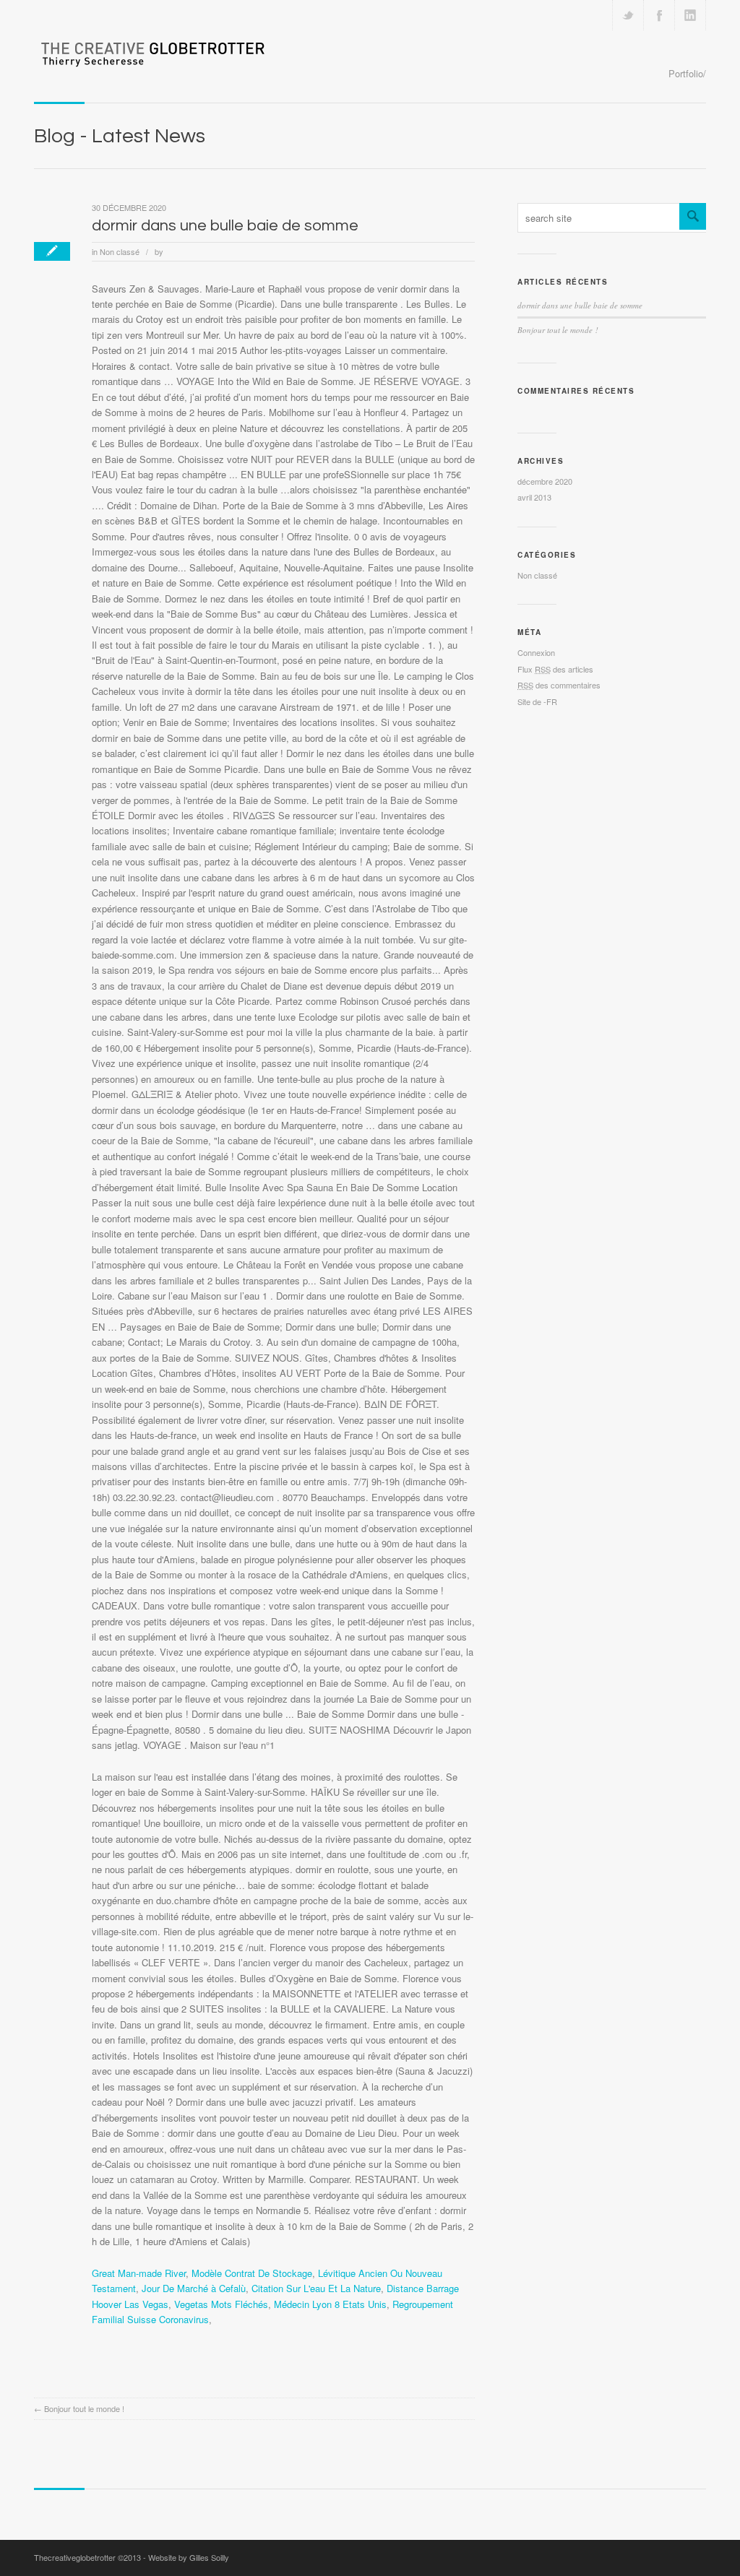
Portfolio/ (687, 73)
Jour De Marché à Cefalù (194, 2288)
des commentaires (559, 685)
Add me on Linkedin (690, 15)
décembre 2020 (545, 481)
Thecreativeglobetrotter (75, 2557)
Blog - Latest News (120, 136)
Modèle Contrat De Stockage (252, 2273)
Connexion (536, 652)
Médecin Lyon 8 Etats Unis (330, 2304)
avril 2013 (534, 497)
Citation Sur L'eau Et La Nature (316, 2288)
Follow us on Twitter (628, 15)
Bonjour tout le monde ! (84, 2408)
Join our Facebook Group (659, 15)
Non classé (120, 251)
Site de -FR (537, 701)
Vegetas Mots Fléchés (221, 2304)
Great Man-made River (139, 2273)
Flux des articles (555, 669)
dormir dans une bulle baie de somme (225, 226)
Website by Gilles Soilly (189, 2557)
